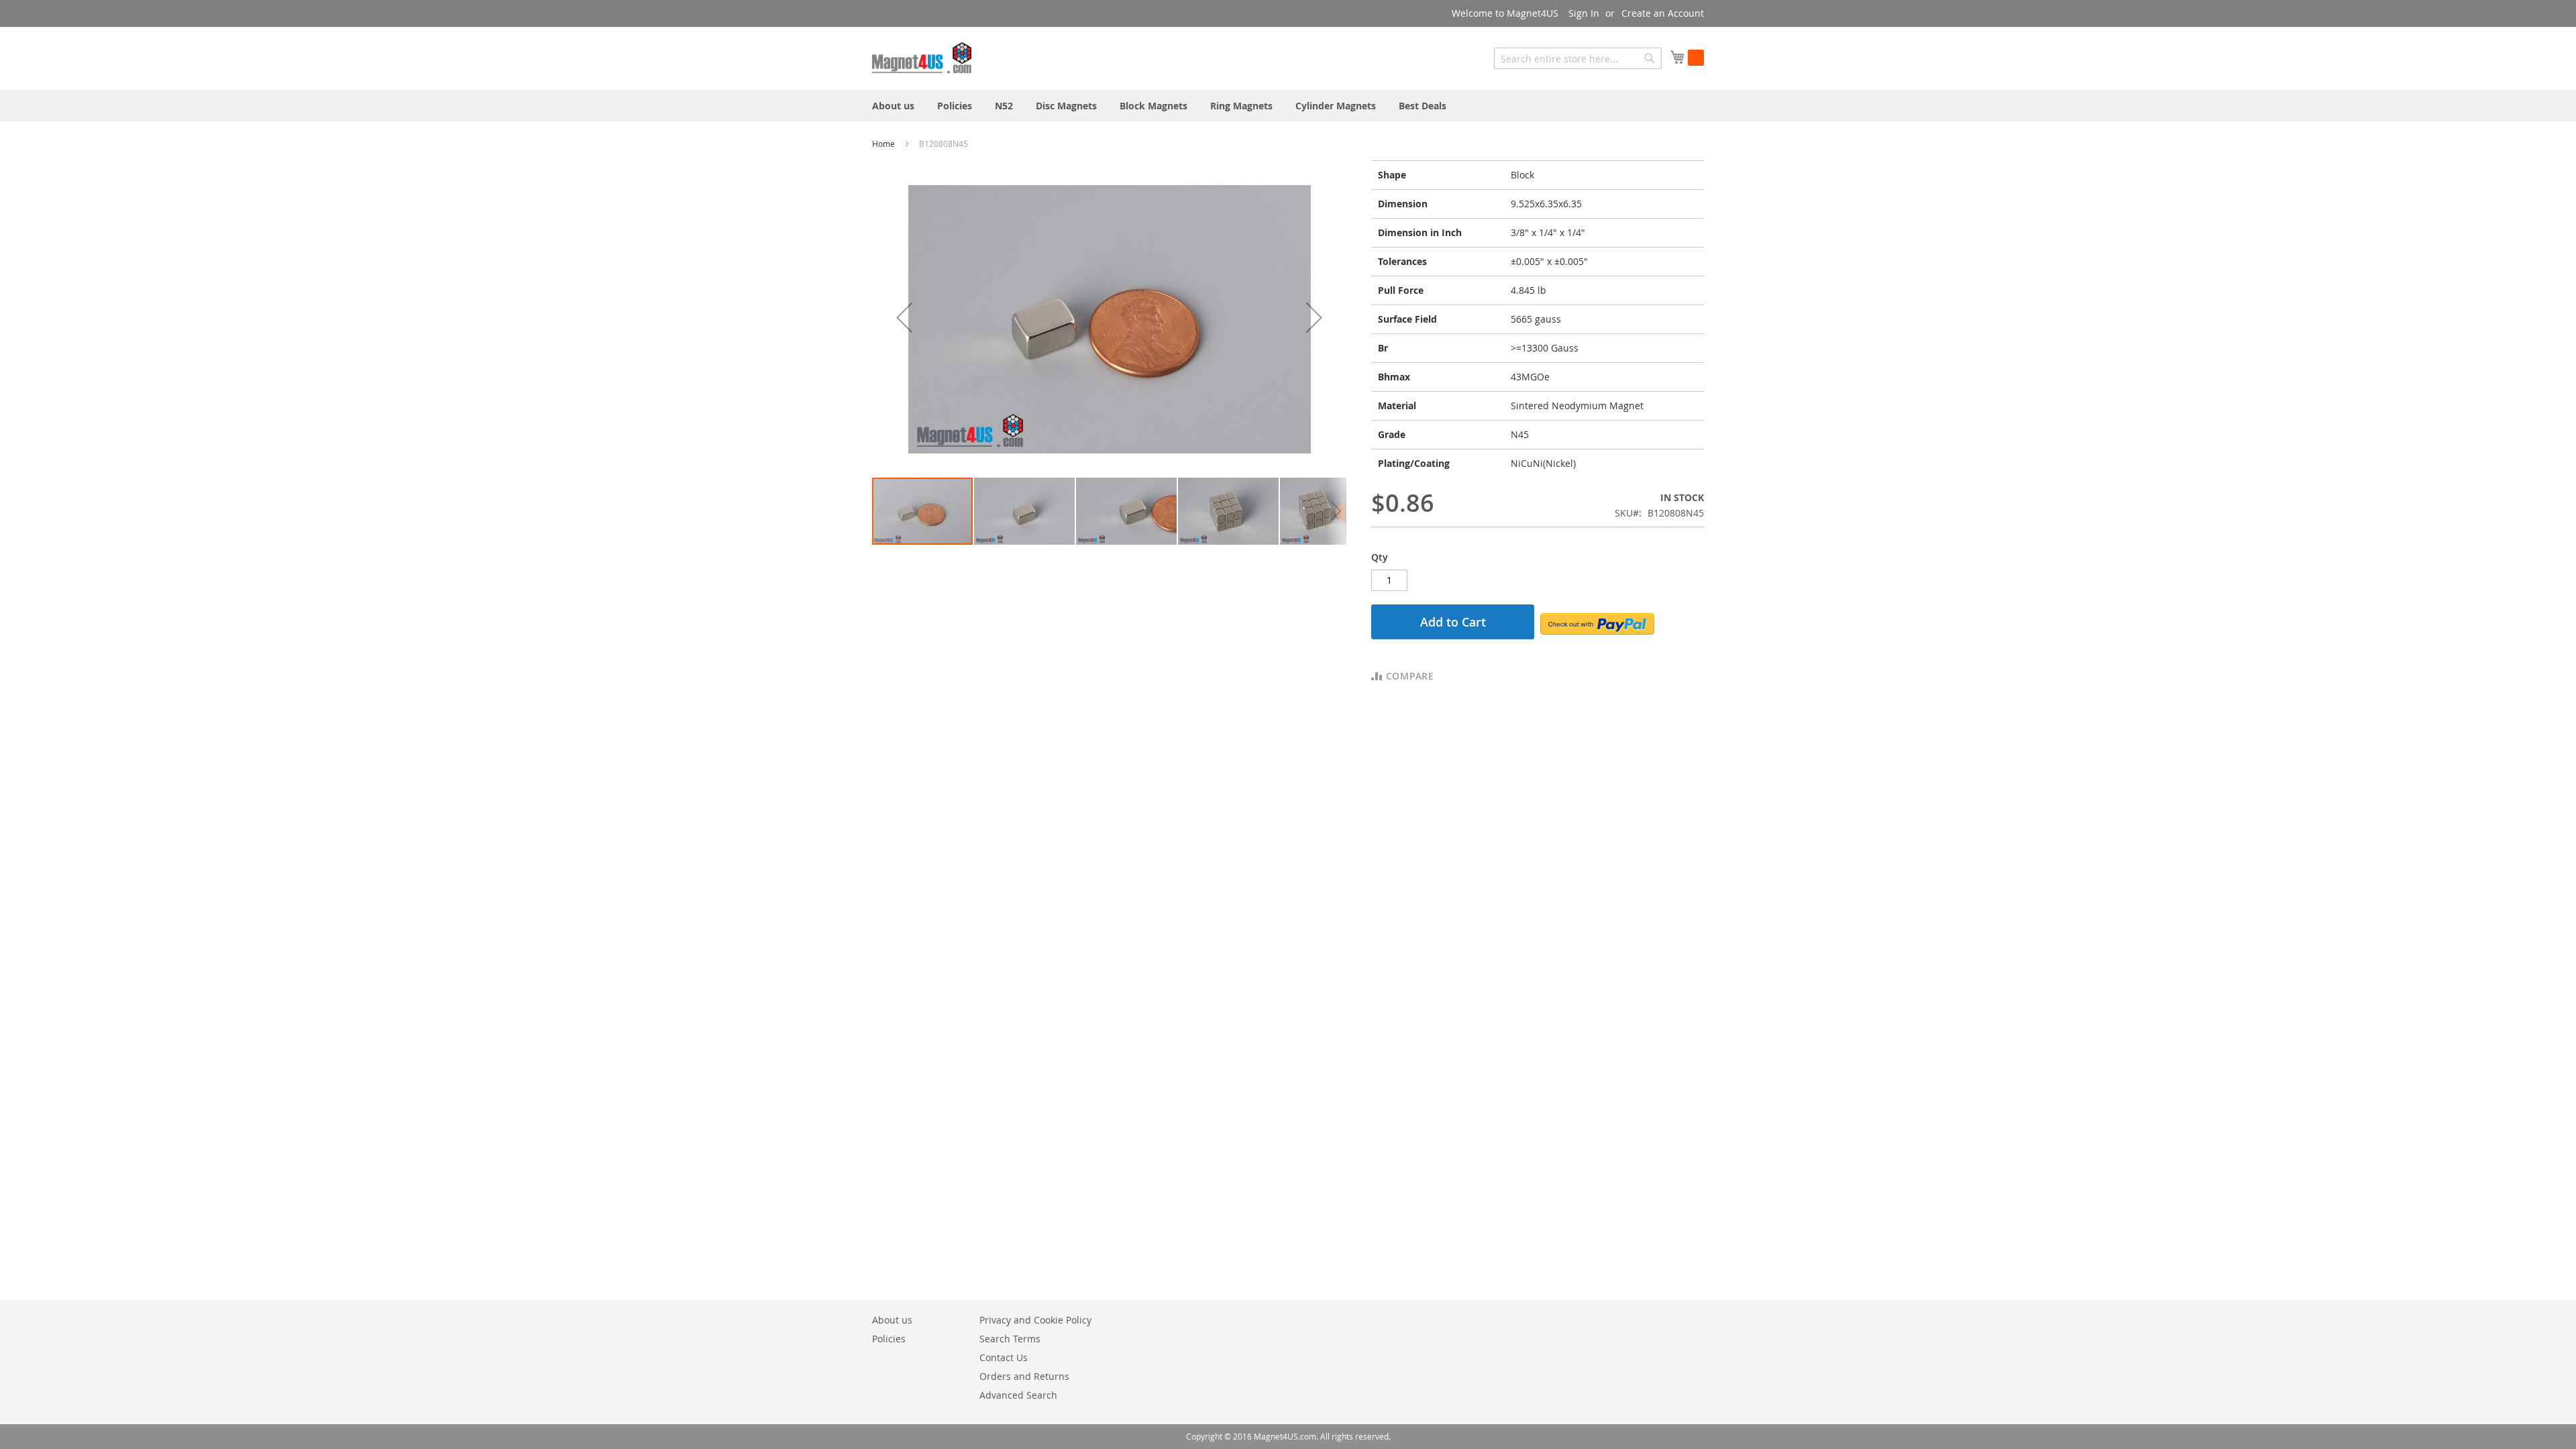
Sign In (1584, 13)
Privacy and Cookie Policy (1035, 1320)
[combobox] (1578, 58)
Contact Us (1004, 1357)
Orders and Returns (1024, 1376)
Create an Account (1663, 13)
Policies (889, 1339)
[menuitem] (893, 106)
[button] (904, 318)
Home (884, 144)
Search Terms (1010, 1339)
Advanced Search (1018, 1395)
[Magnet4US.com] (922, 58)
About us (892, 1320)
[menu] (1288, 106)
